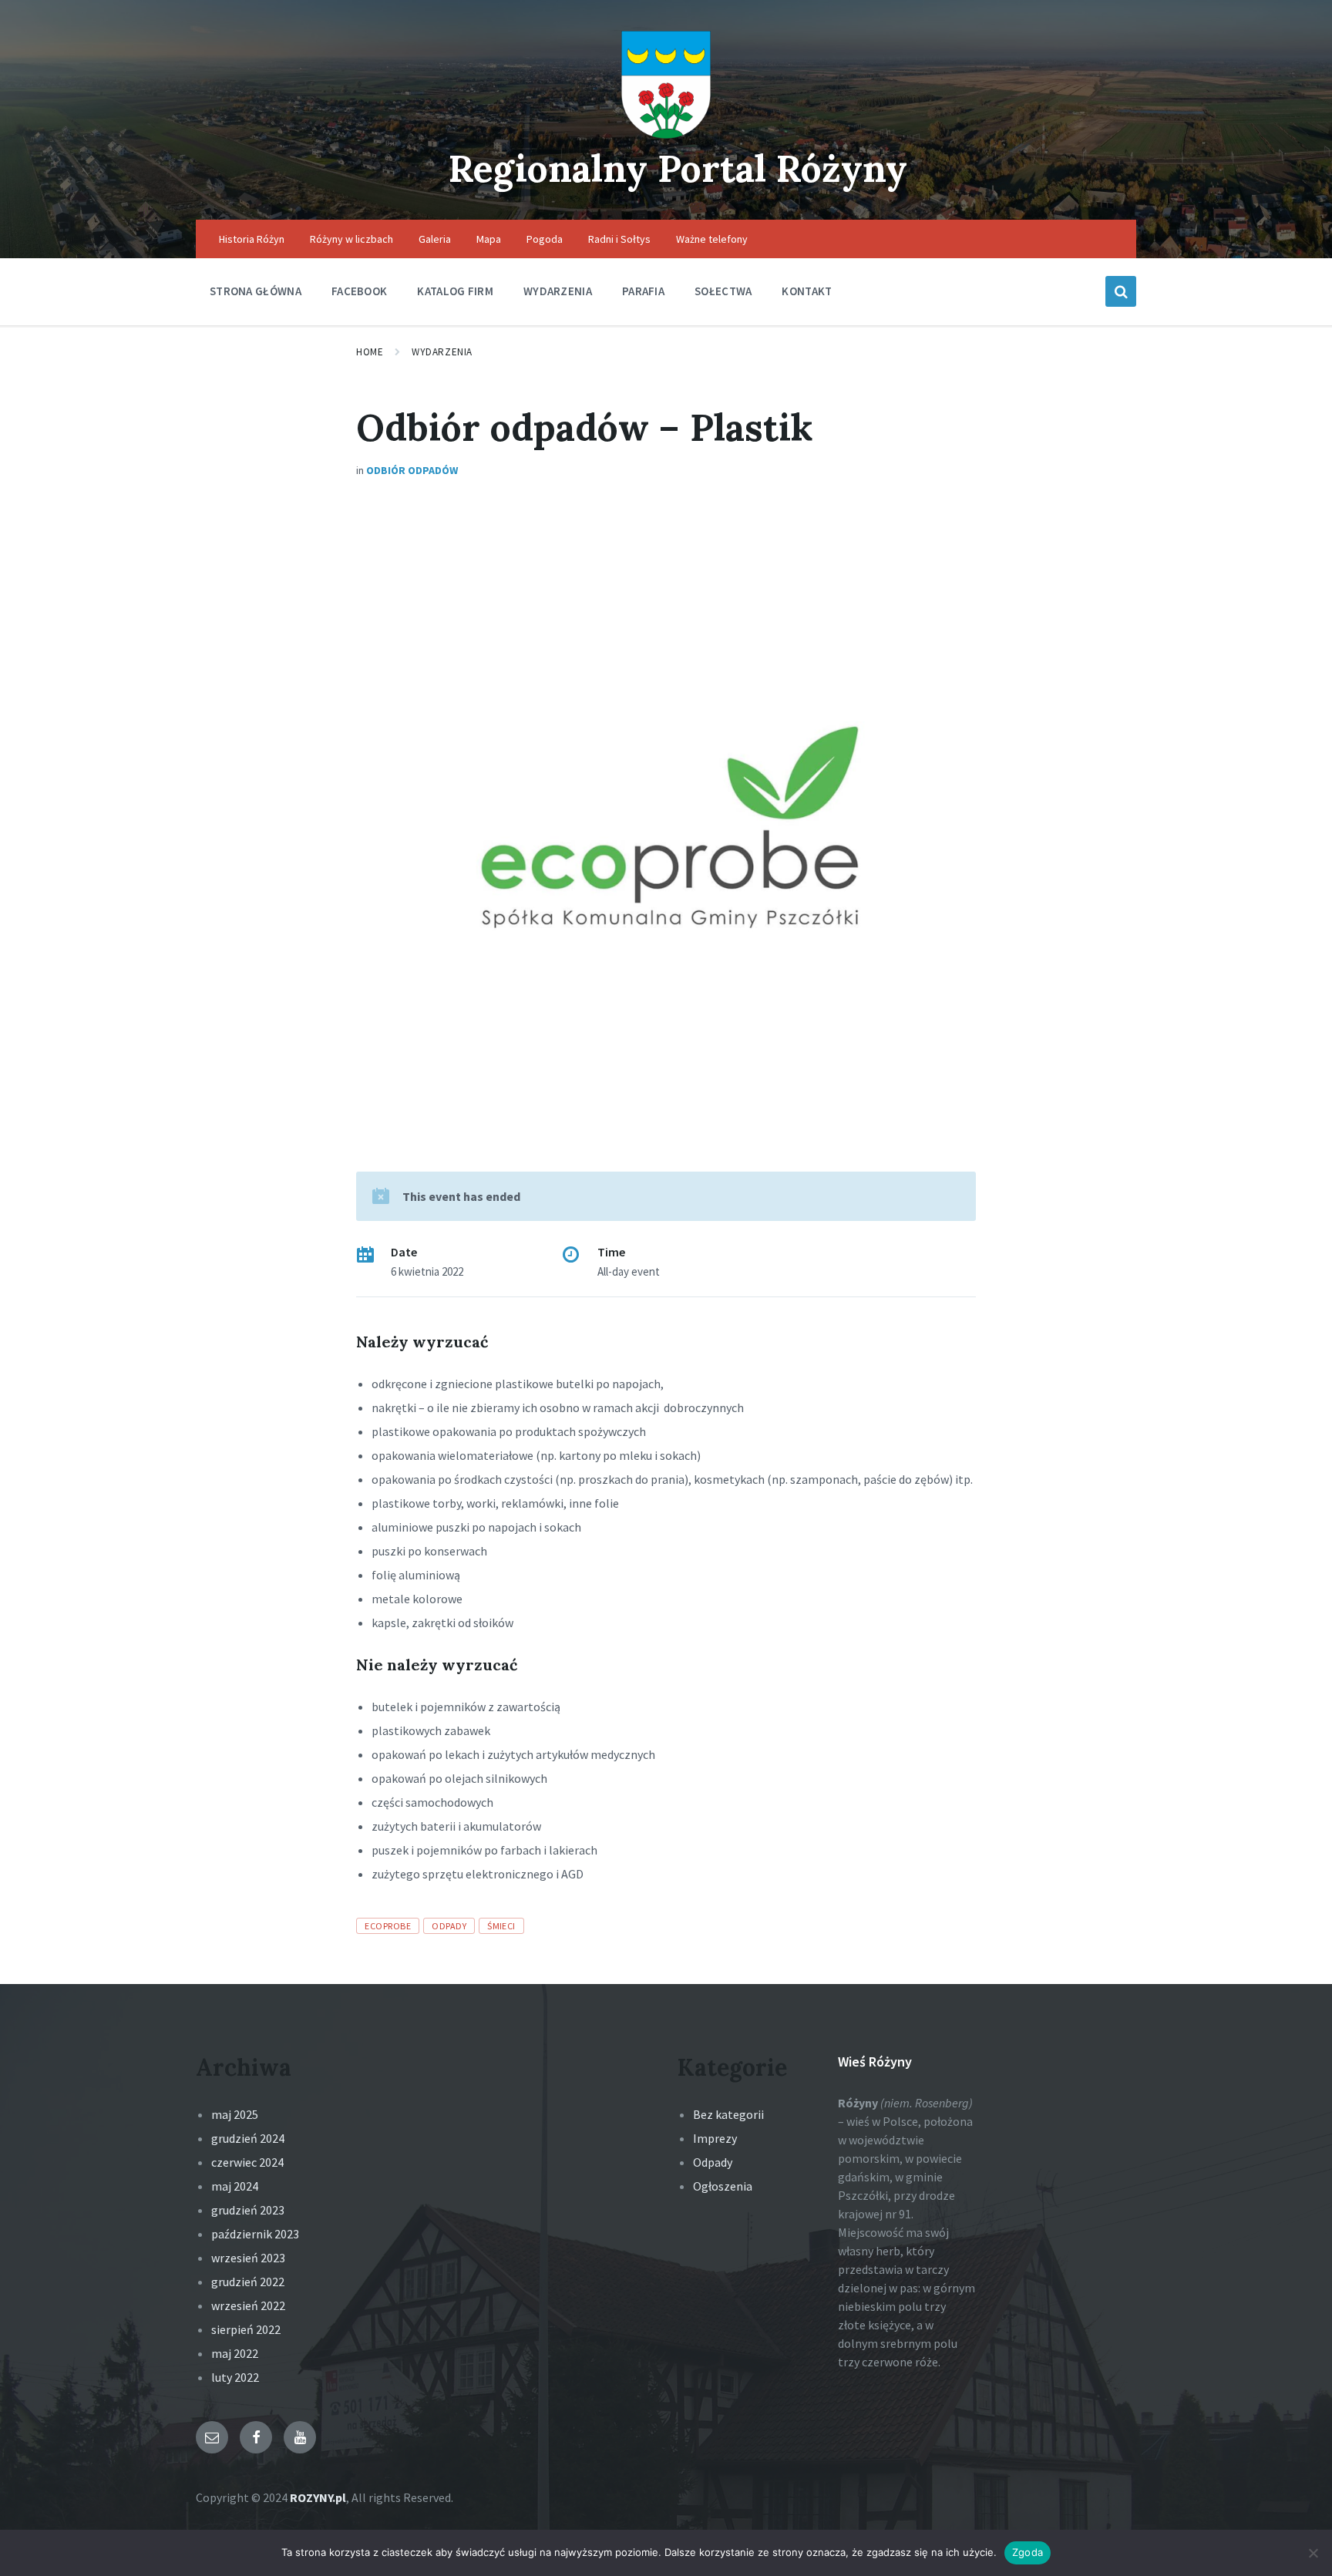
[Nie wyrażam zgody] (1313, 2553)
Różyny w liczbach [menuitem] (351, 239)
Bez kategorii (728, 2114)
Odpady (713, 2162)
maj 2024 (235, 2186)
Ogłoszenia (723, 2186)
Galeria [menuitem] (435, 239)
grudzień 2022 (248, 2282)
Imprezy (715, 2138)
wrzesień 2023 (248, 2258)
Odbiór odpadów (412, 470)
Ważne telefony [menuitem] (712, 239)
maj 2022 (235, 2353)
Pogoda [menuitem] (545, 239)
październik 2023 (255, 2234)
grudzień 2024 (248, 2138)
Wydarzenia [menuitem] (558, 291)
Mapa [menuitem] (489, 239)
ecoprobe (388, 1926)
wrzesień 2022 (248, 2305)
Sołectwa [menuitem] (723, 291)
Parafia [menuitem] (643, 291)
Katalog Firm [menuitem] (455, 291)
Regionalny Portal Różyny (678, 168)
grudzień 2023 (248, 2210)
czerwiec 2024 (247, 2162)
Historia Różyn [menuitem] (252, 239)
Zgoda (1028, 2552)
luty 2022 (235, 2377)
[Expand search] (1121, 291)
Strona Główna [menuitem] (256, 291)
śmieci (501, 1926)
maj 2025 (235, 2114)
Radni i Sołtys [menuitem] (619, 239)
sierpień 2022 (246, 2329)
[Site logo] (666, 134)
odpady (449, 1926)
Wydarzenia (442, 352)
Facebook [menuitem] (359, 291)
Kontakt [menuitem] (807, 291)
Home (370, 352)
